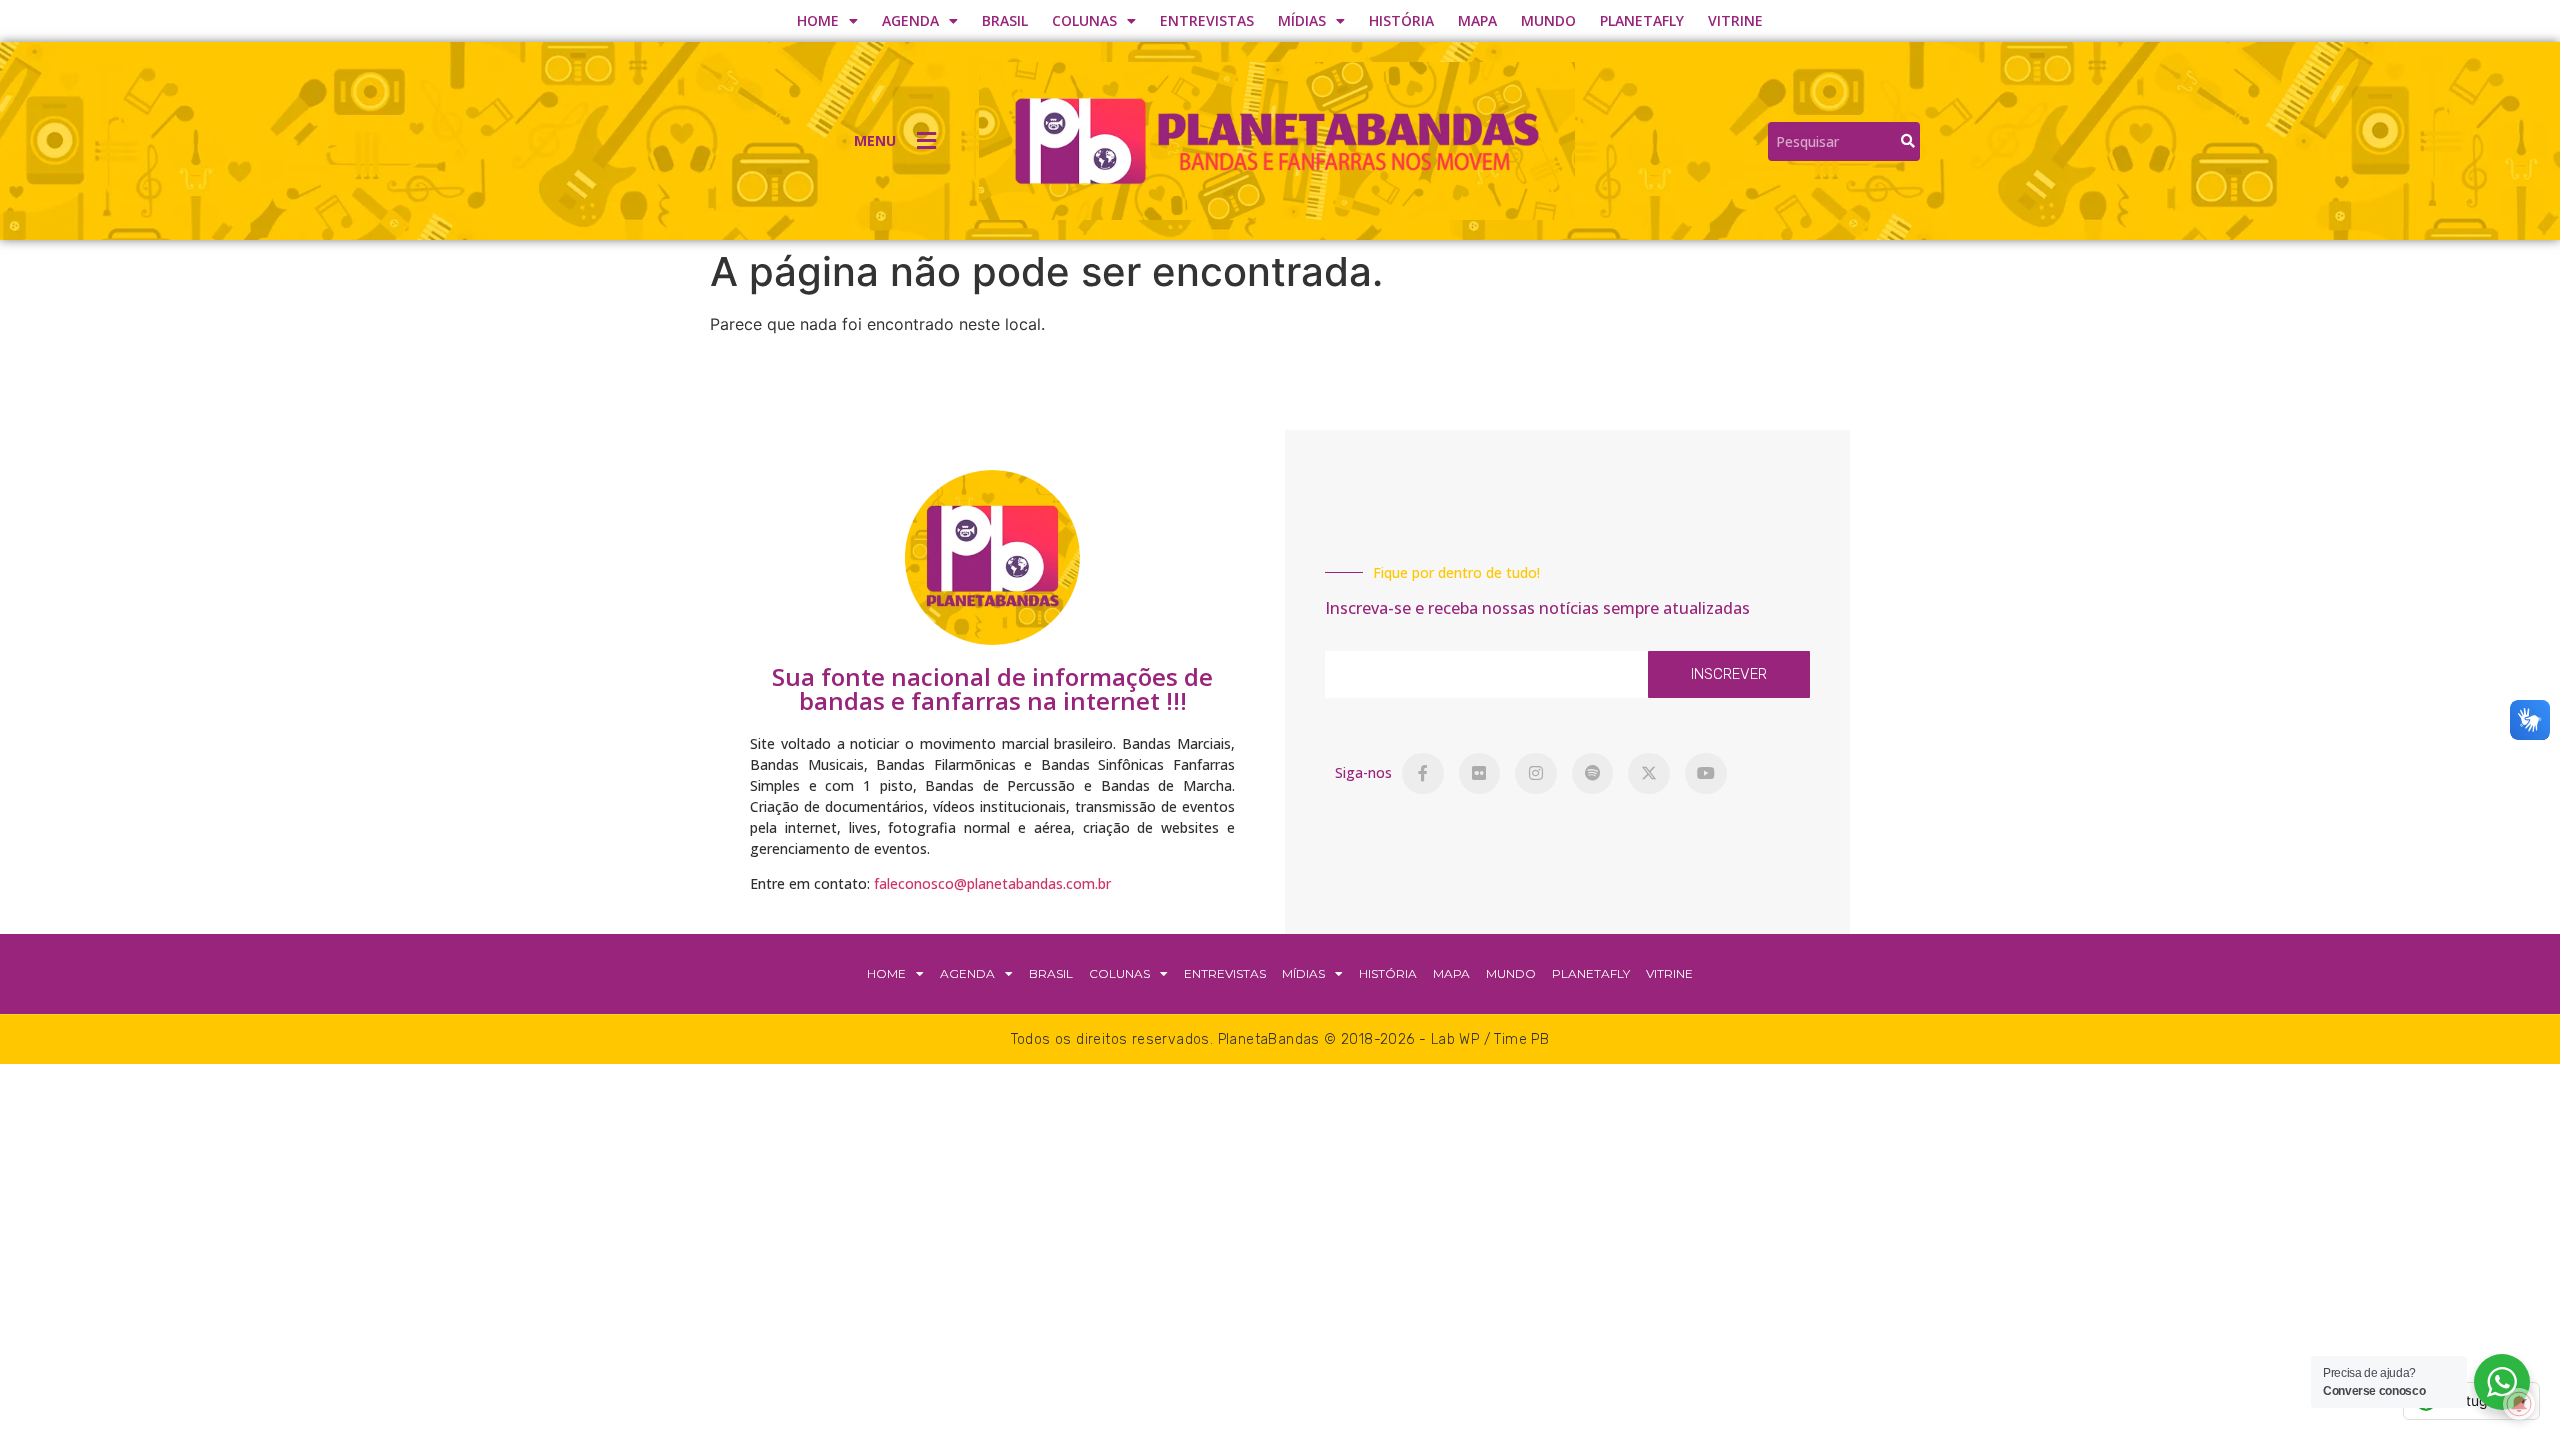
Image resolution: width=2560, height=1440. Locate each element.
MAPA (1477, 20)
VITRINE (1735, 20)
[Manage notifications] (2519, 1404)
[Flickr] (1480, 774)
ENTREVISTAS (1207, 20)
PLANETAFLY (1642, 20)
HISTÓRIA (1401, 20)
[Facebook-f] (1423, 774)
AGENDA (910, 20)
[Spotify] (1593, 774)
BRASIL (1005, 20)
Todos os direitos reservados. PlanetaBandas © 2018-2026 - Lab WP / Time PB (1280, 1039)
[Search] (1908, 141)
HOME (818, 20)
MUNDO (1548, 20)
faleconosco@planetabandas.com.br (992, 883)
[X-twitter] (1649, 774)
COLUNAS (1084, 20)
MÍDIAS (1302, 20)
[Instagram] (1536, 774)
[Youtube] (1706, 774)
